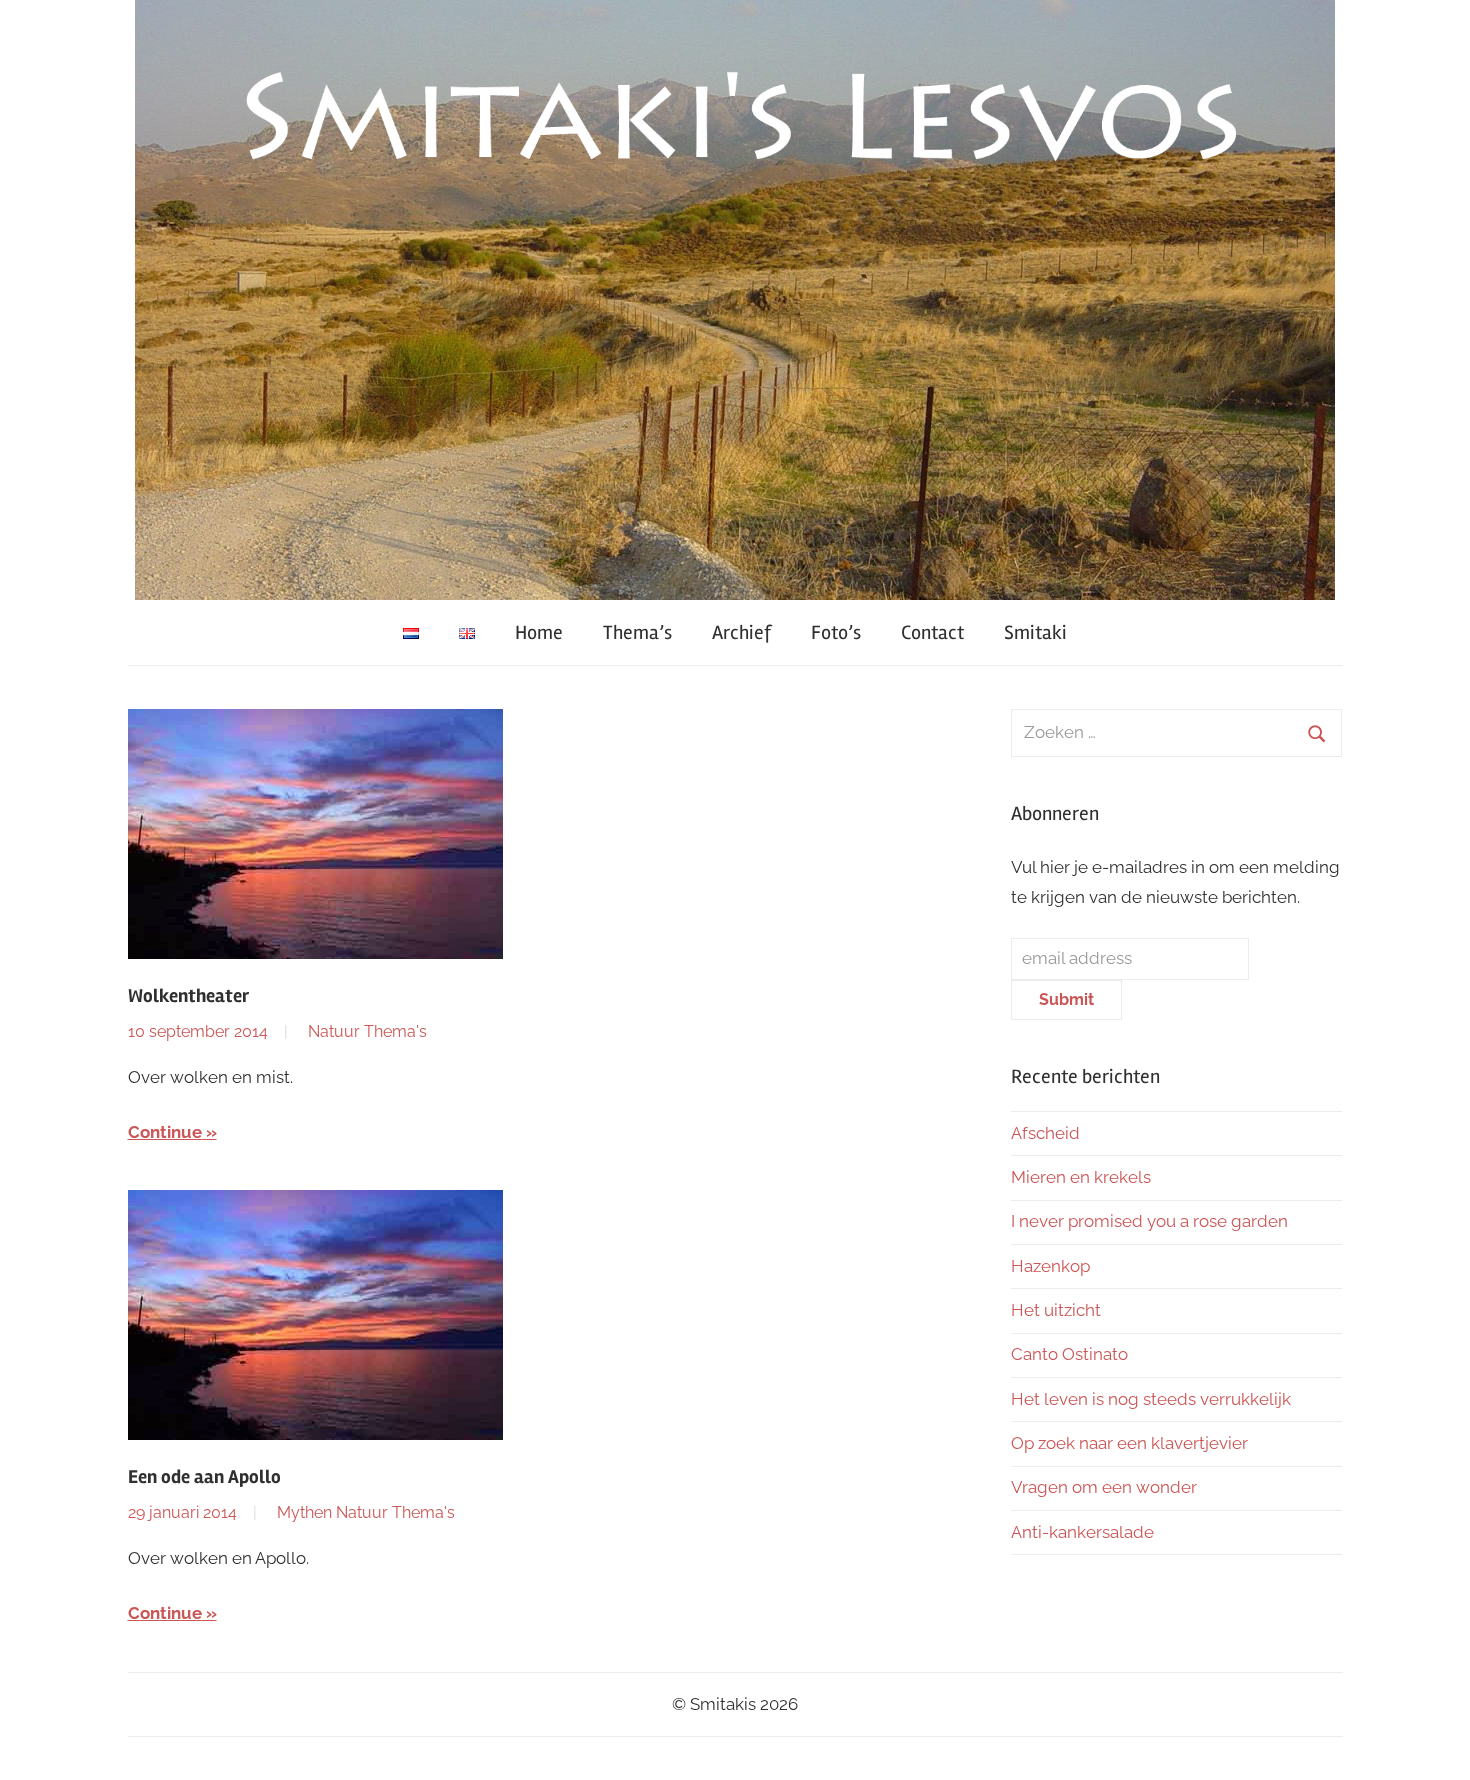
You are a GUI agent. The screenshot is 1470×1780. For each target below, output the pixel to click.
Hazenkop (1050, 1266)
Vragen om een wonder (1104, 1487)
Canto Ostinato (1069, 1354)
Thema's (395, 1031)
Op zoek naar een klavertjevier (1129, 1443)
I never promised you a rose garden (1149, 1221)
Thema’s (637, 632)
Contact (932, 632)
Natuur (334, 1031)
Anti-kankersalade (1082, 1532)
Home (539, 632)
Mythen (304, 1512)
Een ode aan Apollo (204, 1477)
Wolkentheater (188, 996)
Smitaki (1035, 632)
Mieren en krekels (1081, 1177)
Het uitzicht (1056, 1310)
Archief (741, 632)
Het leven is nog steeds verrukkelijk (1151, 1399)
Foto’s (836, 632)
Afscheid (1045, 1133)
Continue (165, 1132)
